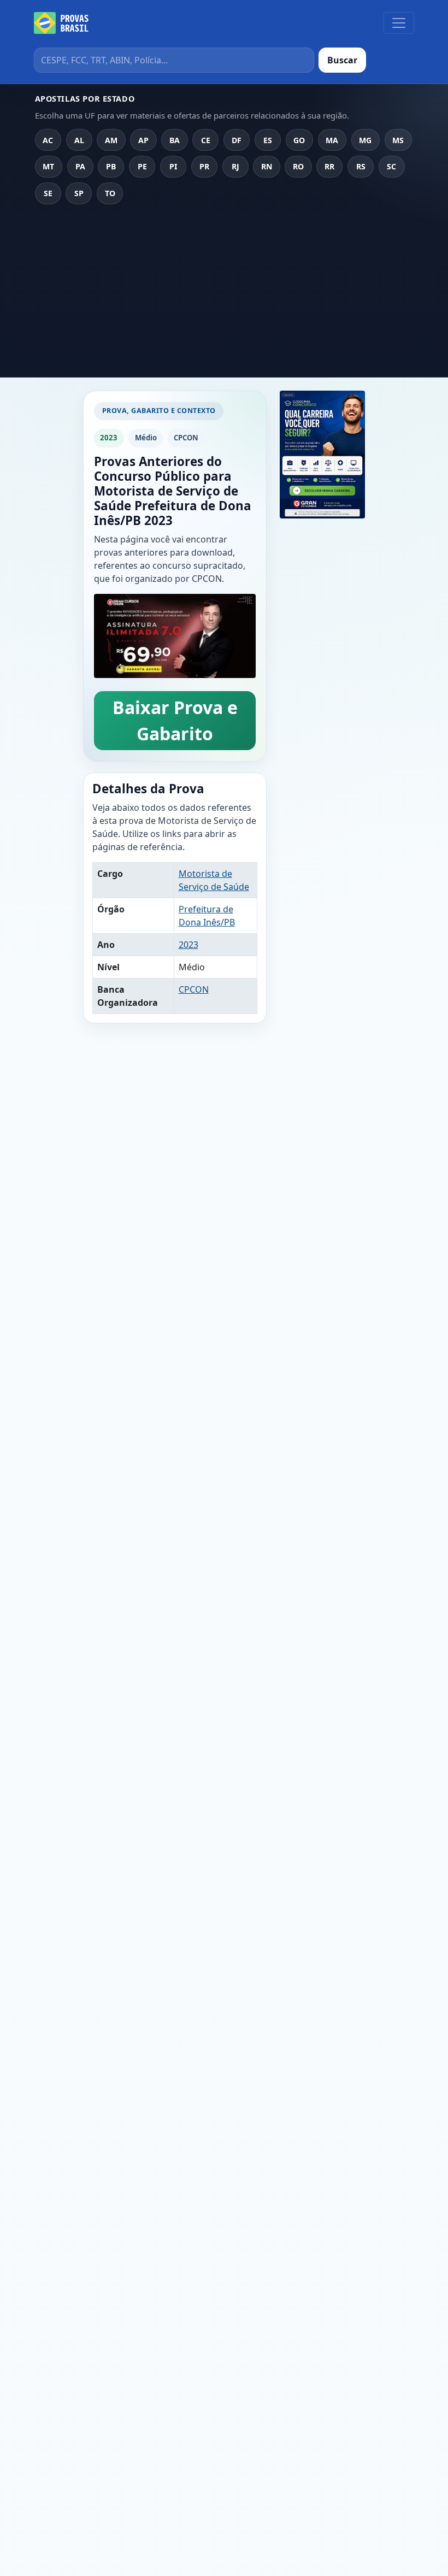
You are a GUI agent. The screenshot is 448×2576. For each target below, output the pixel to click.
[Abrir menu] (399, 23)
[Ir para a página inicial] (61, 23)
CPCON (194, 989)
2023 (188, 945)
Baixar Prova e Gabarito (175, 720)
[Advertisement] (224, 295)
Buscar (342, 60)
